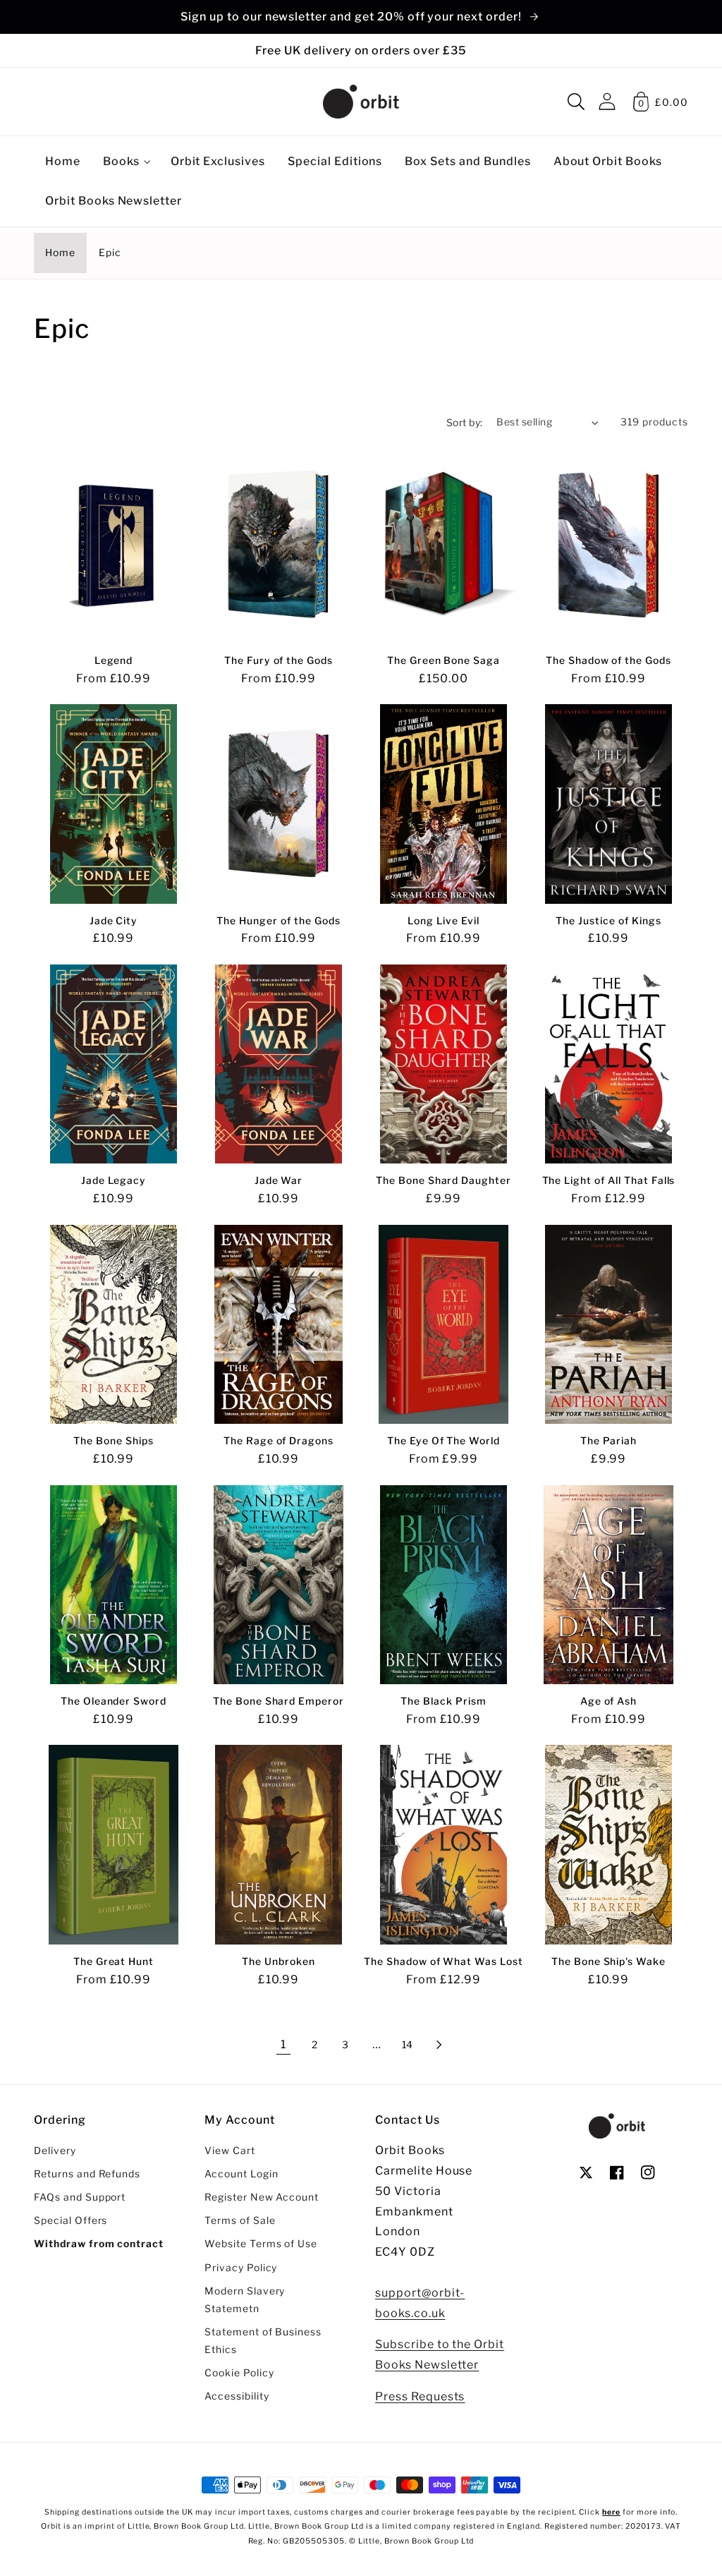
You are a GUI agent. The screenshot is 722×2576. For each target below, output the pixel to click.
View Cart (230, 2151)
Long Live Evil (443, 921)
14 (408, 2045)
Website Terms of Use (261, 2244)
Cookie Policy (239, 2373)
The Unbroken (279, 1961)
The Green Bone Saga (443, 660)
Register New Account (262, 2197)
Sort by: (465, 423)
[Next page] (439, 2045)
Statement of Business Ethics (263, 2341)
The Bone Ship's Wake (608, 1961)
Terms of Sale (240, 2220)
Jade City (114, 921)
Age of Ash (609, 1701)
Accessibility (237, 2396)
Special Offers (71, 2220)
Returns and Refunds (87, 2174)
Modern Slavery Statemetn (245, 2300)
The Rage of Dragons (279, 1441)
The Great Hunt (114, 1961)
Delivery (55, 2151)
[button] (576, 102)
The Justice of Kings (608, 921)
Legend (114, 660)
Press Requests (420, 2396)
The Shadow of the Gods (608, 660)
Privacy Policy (241, 2268)
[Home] (361, 102)
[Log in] (607, 101)
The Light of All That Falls (609, 1180)
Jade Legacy (114, 1180)
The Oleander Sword (114, 1701)
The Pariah (609, 1441)
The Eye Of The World (443, 1441)
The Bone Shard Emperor (279, 1701)
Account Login (241, 2174)
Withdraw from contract (99, 2244)
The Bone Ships (113, 1441)
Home (60, 253)
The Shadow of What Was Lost (443, 1961)
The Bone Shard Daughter (443, 1180)
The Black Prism (443, 1701)
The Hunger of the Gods (278, 921)
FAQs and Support (80, 2197)
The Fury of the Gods (279, 660)
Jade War (279, 1180)
